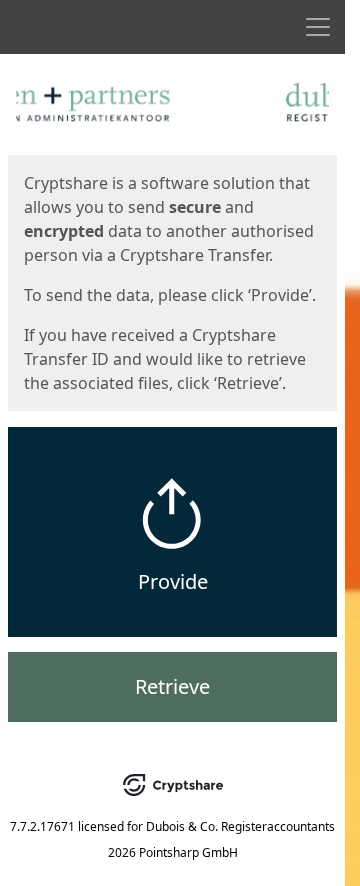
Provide (173, 581)
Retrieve (172, 686)
